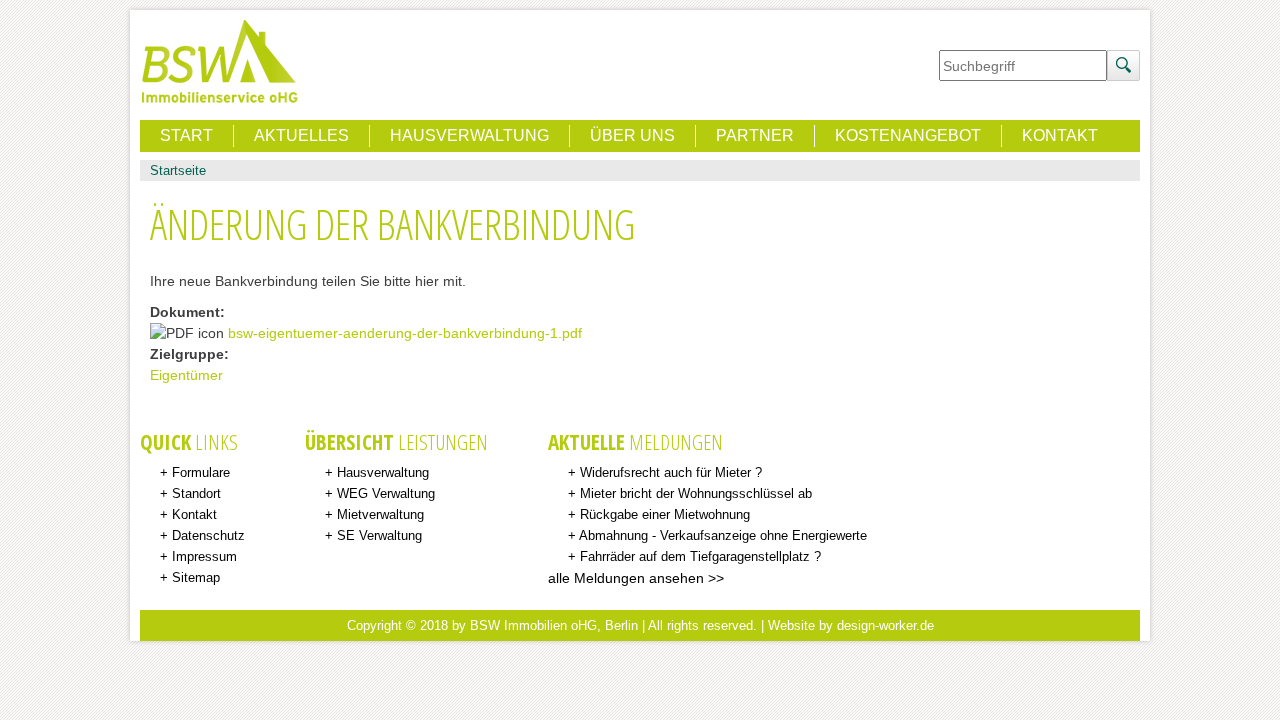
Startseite (178, 170)
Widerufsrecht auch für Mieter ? (671, 473)
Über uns (632, 135)
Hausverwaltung (469, 135)
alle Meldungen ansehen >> (636, 578)
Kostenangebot (908, 135)
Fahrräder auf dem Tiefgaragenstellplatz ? (700, 557)
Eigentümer (186, 375)
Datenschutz (208, 536)
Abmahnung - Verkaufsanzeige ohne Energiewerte (723, 536)
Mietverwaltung (380, 515)
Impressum (204, 557)
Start (186, 135)
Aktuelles (301, 135)
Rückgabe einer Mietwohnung (665, 515)
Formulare (201, 473)
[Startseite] (219, 62)
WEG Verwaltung (386, 494)
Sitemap (196, 578)
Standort (196, 494)
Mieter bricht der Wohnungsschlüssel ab (696, 494)
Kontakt (1060, 135)
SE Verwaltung (379, 536)
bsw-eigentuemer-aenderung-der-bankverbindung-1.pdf (405, 333)
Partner (755, 135)
